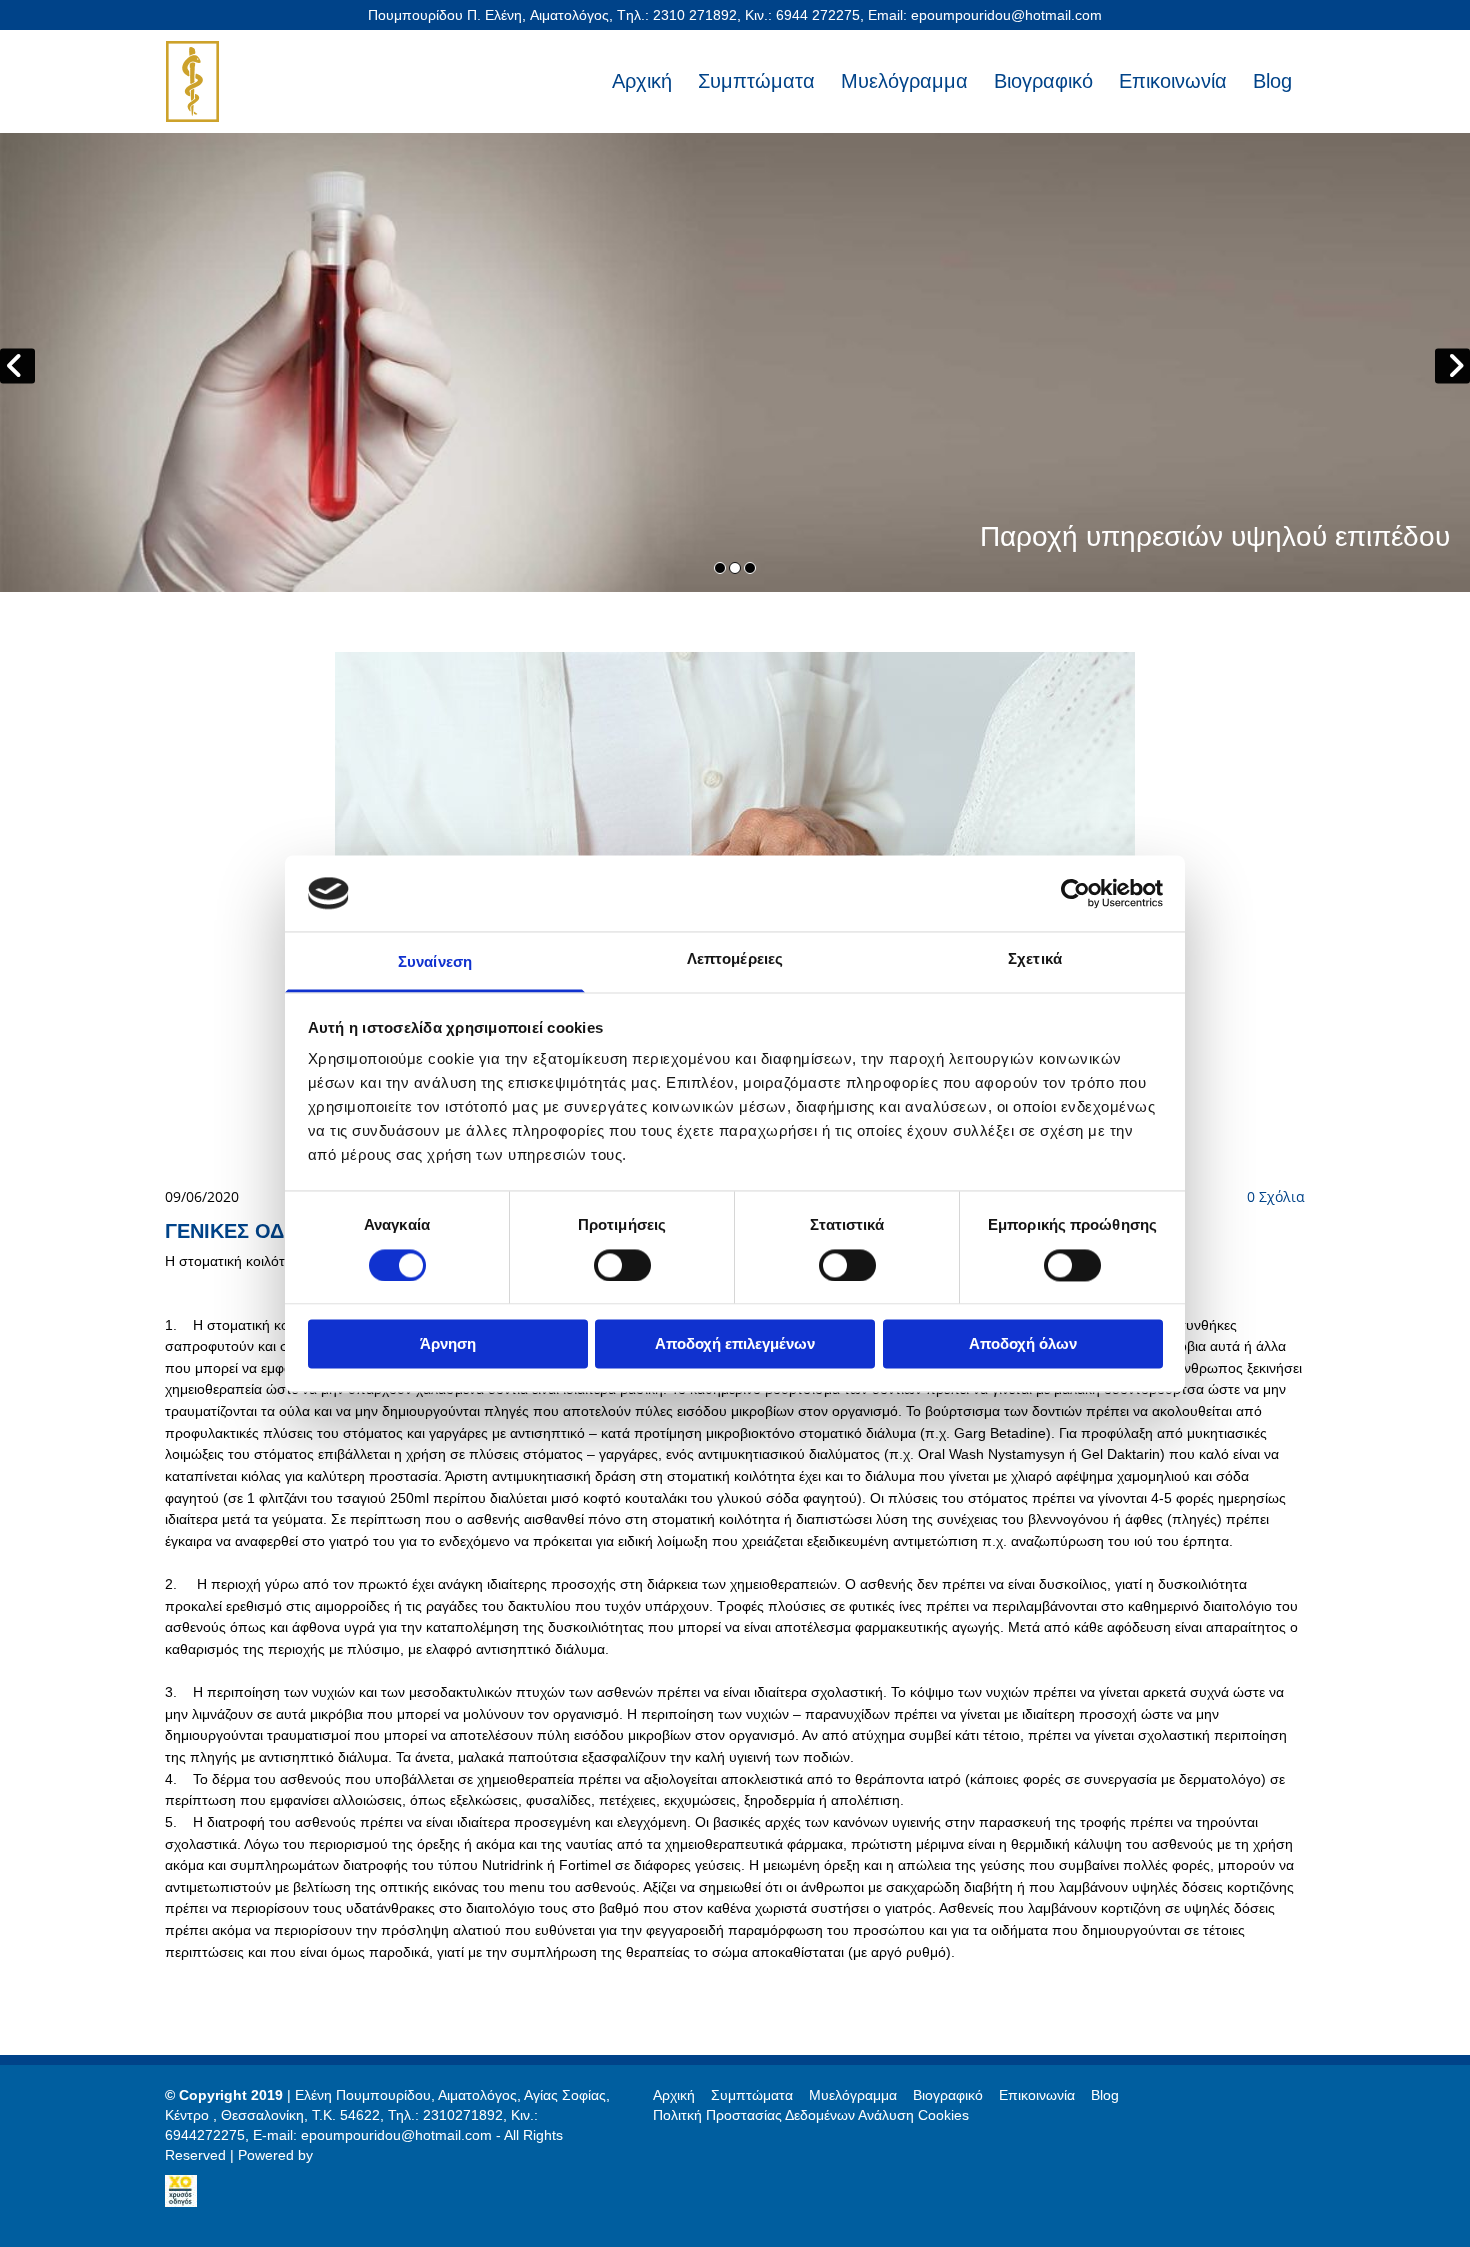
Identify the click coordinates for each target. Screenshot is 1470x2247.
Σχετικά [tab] (1035, 959)
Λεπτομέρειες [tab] (735, 959)
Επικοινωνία (1173, 81)
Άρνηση (448, 1344)
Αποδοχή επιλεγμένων (735, 1344)
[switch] (622, 1265)
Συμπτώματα (756, 81)
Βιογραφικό (1043, 81)
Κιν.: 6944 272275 (802, 15)
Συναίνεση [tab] (435, 962)
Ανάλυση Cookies (913, 2115)
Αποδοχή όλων (1023, 1344)
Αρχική (642, 81)
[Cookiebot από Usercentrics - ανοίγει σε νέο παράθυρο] (1075, 893)
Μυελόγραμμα (904, 81)
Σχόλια (1276, 1196)
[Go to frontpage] (247, 81)
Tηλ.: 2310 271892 (677, 15)
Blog (1272, 81)
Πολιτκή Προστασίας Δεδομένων (754, 2115)
